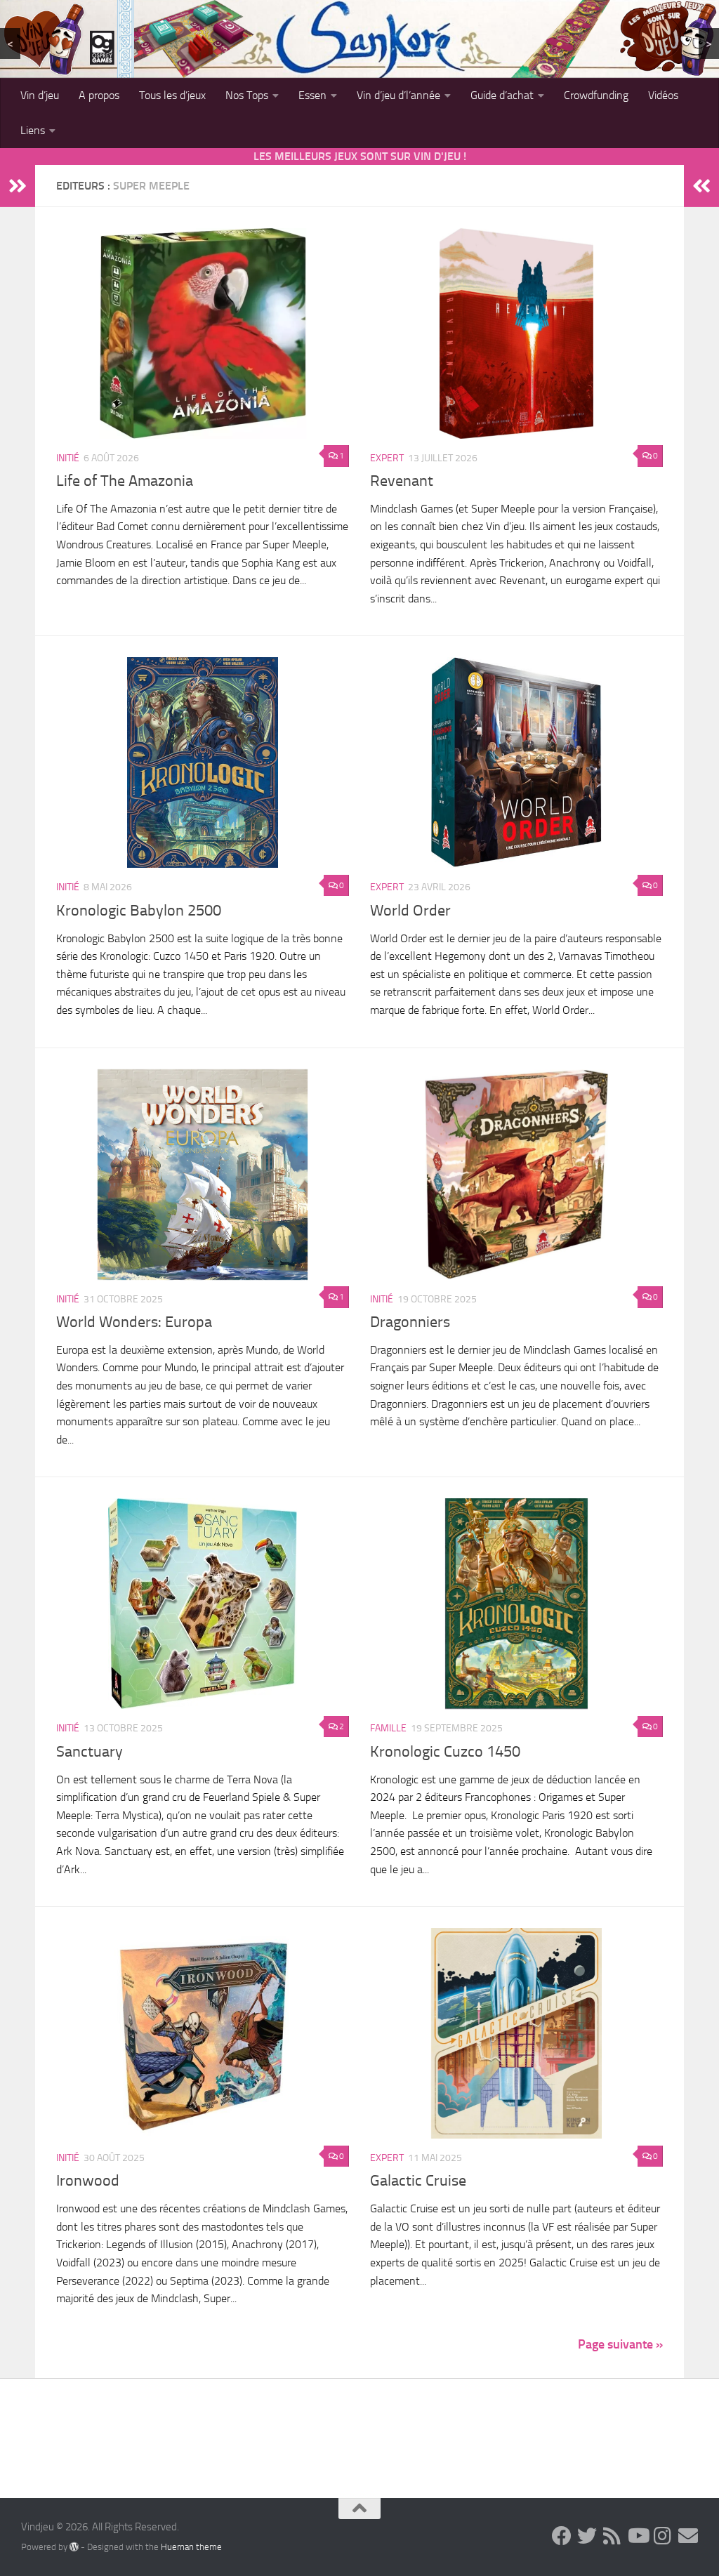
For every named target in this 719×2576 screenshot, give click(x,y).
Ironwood (88, 2181)
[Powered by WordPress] (74, 2547)
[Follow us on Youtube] (638, 2536)
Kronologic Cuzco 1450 (445, 1752)
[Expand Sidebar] (18, 186)
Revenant (402, 481)
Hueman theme (191, 2547)
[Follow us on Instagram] (663, 2536)
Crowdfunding (596, 95)
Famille (388, 1728)
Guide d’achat (502, 95)
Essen (312, 95)
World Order (410, 911)
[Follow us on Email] (688, 2536)
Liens (33, 130)
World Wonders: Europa (134, 1322)
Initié (68, 458)
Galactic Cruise (418, 2181)
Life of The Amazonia (125, 481)
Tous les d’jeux (172, 95)
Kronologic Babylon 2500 (139, 911)
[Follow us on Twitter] (587, 2536)
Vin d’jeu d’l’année (398, 95)
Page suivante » (620, 2344)
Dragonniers (410, 1322)
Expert (387, 458)
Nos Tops (247, 95)
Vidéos (663, 95)
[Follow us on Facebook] (562, 2536)
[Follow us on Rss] (612, 2536)
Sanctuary (90, 1752)
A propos (99, 95)
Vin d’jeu (40, 95)
